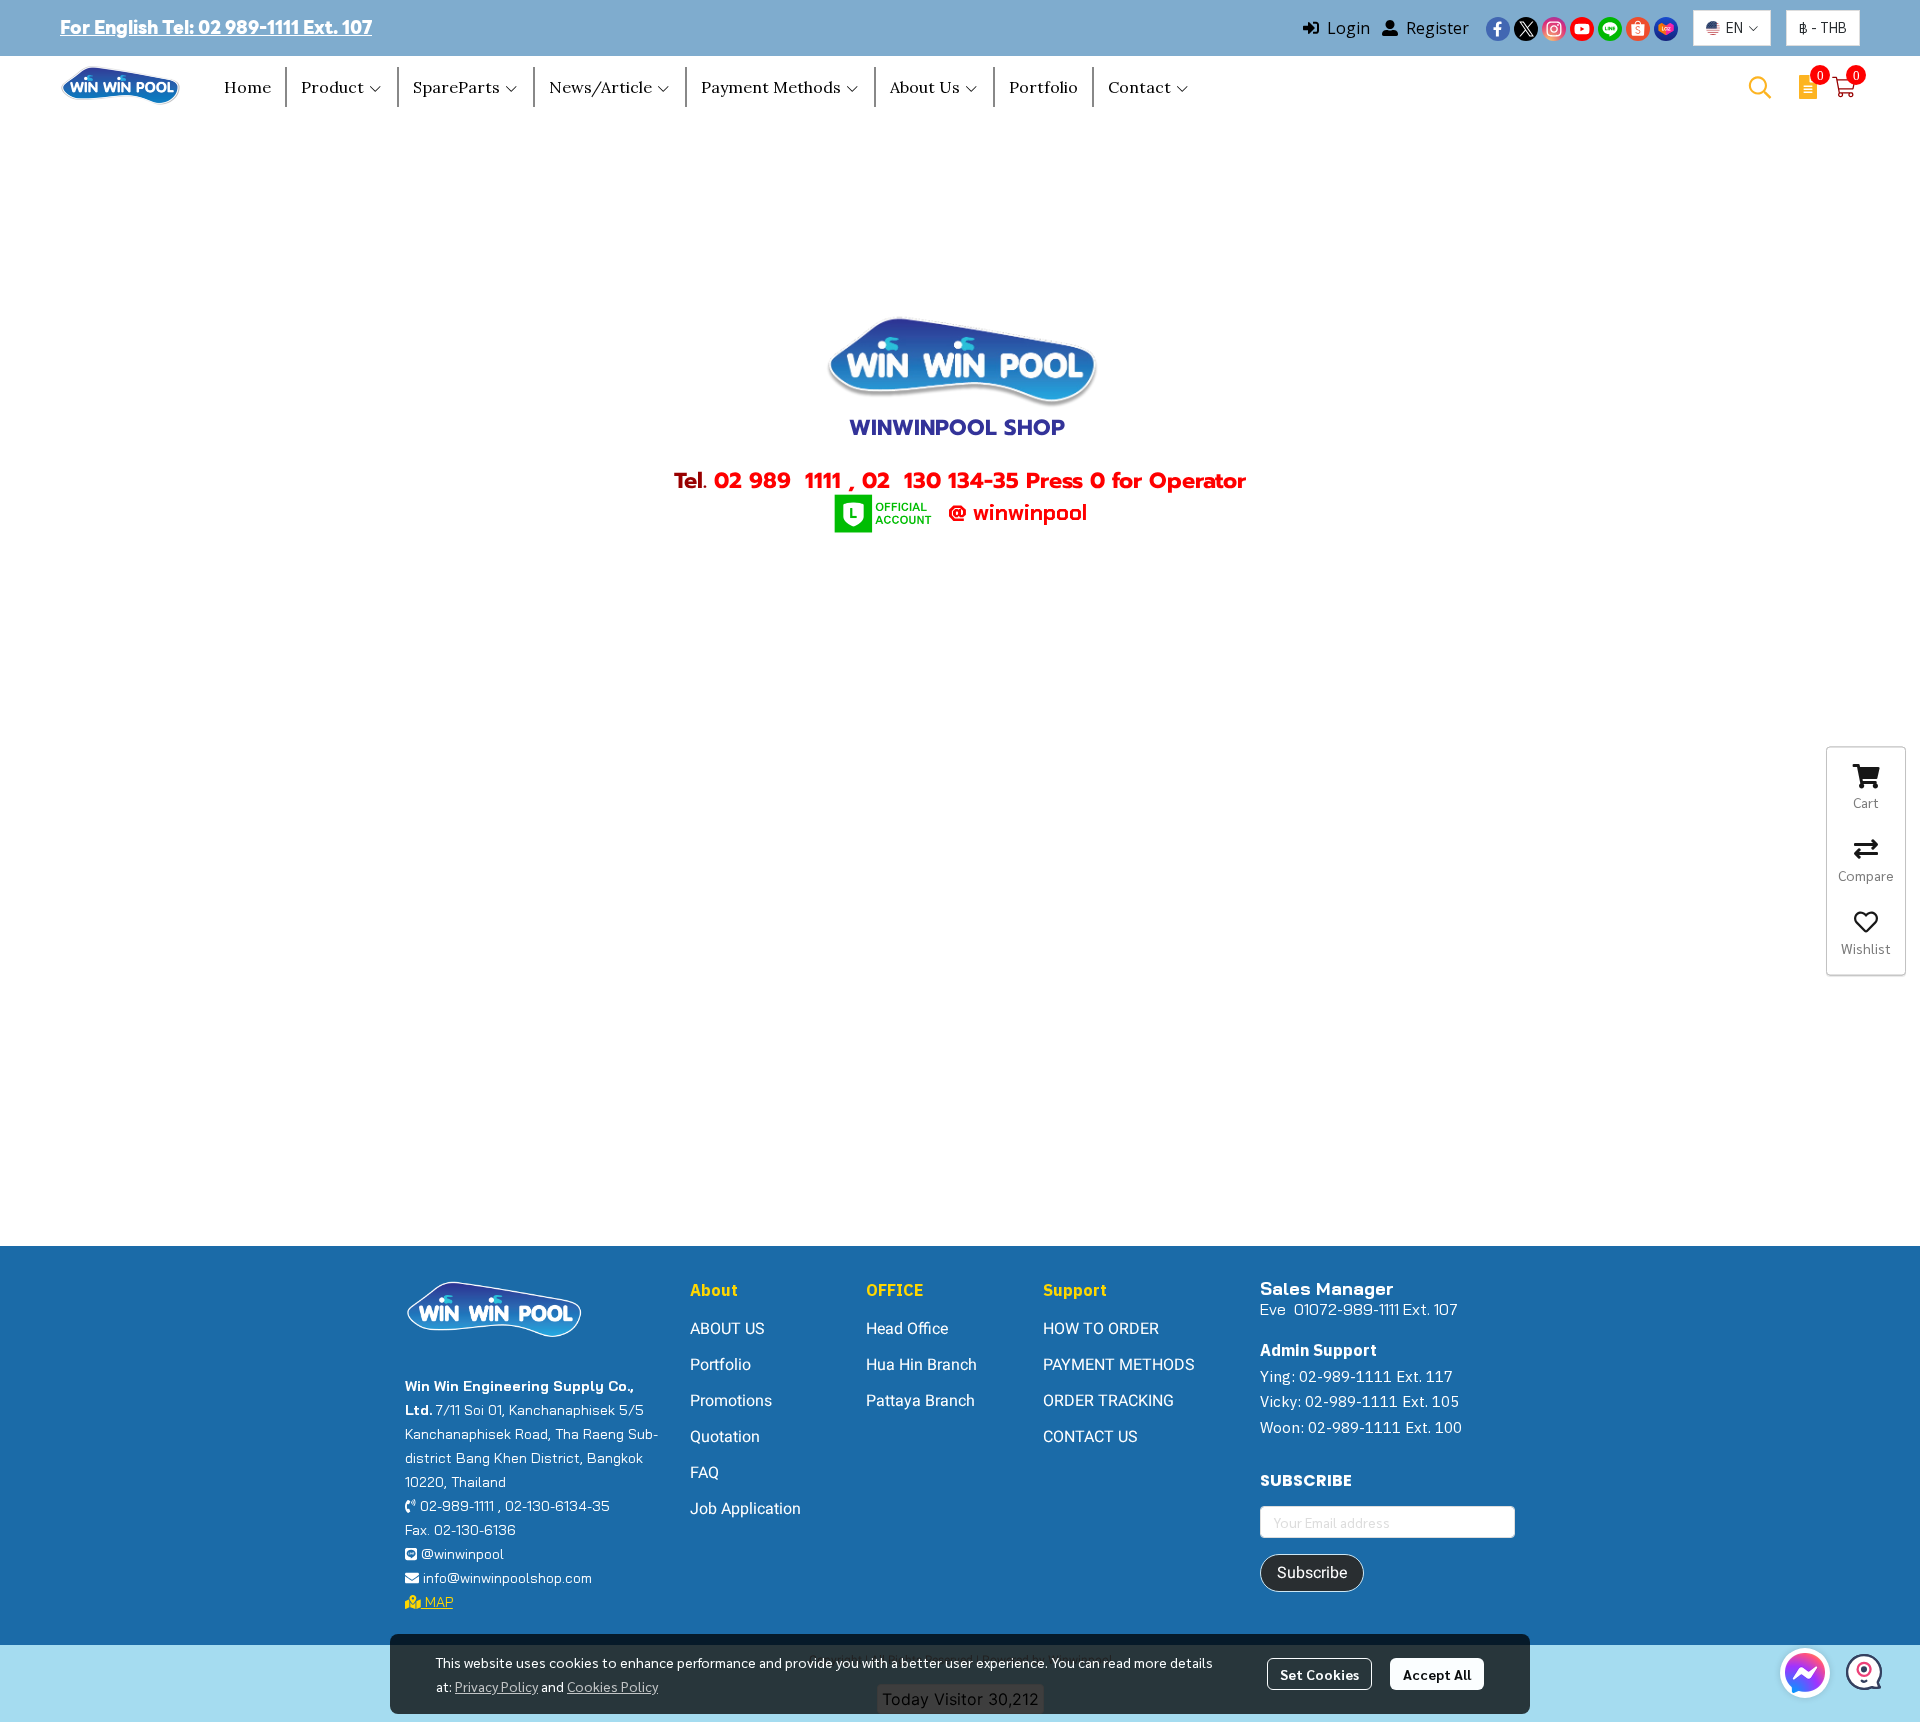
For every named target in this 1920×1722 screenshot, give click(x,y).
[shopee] (1638, 28)
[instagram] (1554, 28)
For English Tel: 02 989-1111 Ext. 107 (216, 27)
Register (1437, 28)
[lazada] (1666, 28)
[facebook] (1498, 28)
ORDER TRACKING (1108, 1400)
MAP (437, 1602)
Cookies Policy (612, 1686)
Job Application (745, 1508)
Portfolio (720, 1364)
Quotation (725, 1436)
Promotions (731, 1400)
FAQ (704, 1472)
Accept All (1437, 1674)
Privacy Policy (496, 1686)
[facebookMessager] (1805, 1673)
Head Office (907, 1328)
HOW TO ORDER (1101, 1328)
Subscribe (1312, 1572)
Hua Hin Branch (921, 1364)
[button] (1732, 28)
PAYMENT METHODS (1119, 1364)
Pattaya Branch (920, 1400)
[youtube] (1582, 28)
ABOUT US (727, 1328)
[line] (1610, 28)
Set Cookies (1319, 1674)
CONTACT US (1090, 1436)
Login (1348, 28)
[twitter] (1526, 28)
